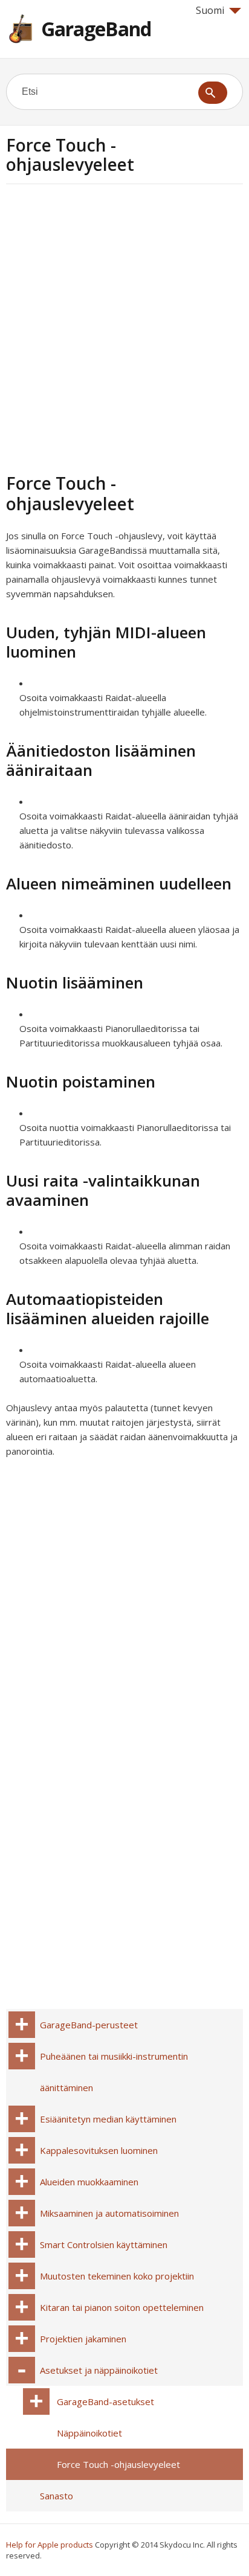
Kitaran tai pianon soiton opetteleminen (122, 2307)
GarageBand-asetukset (105, 2401)
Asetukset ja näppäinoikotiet (99, 2370)
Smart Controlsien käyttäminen (104, 2244)
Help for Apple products (50, 2545)
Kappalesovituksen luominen (99, 2150)
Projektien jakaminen (83, 2339)
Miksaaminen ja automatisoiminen (109, 2213)
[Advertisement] (124, 327)
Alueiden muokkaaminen (89, 2182)
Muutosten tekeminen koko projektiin (117, 2276)
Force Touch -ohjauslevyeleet (118, 2464)
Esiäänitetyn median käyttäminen (108, 2119)
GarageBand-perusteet (89, 2025)
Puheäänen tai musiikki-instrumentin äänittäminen (114, 2072)
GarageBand (96, 29)
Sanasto (57, 2496)
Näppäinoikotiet (89, 2433)
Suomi (210, 10)
